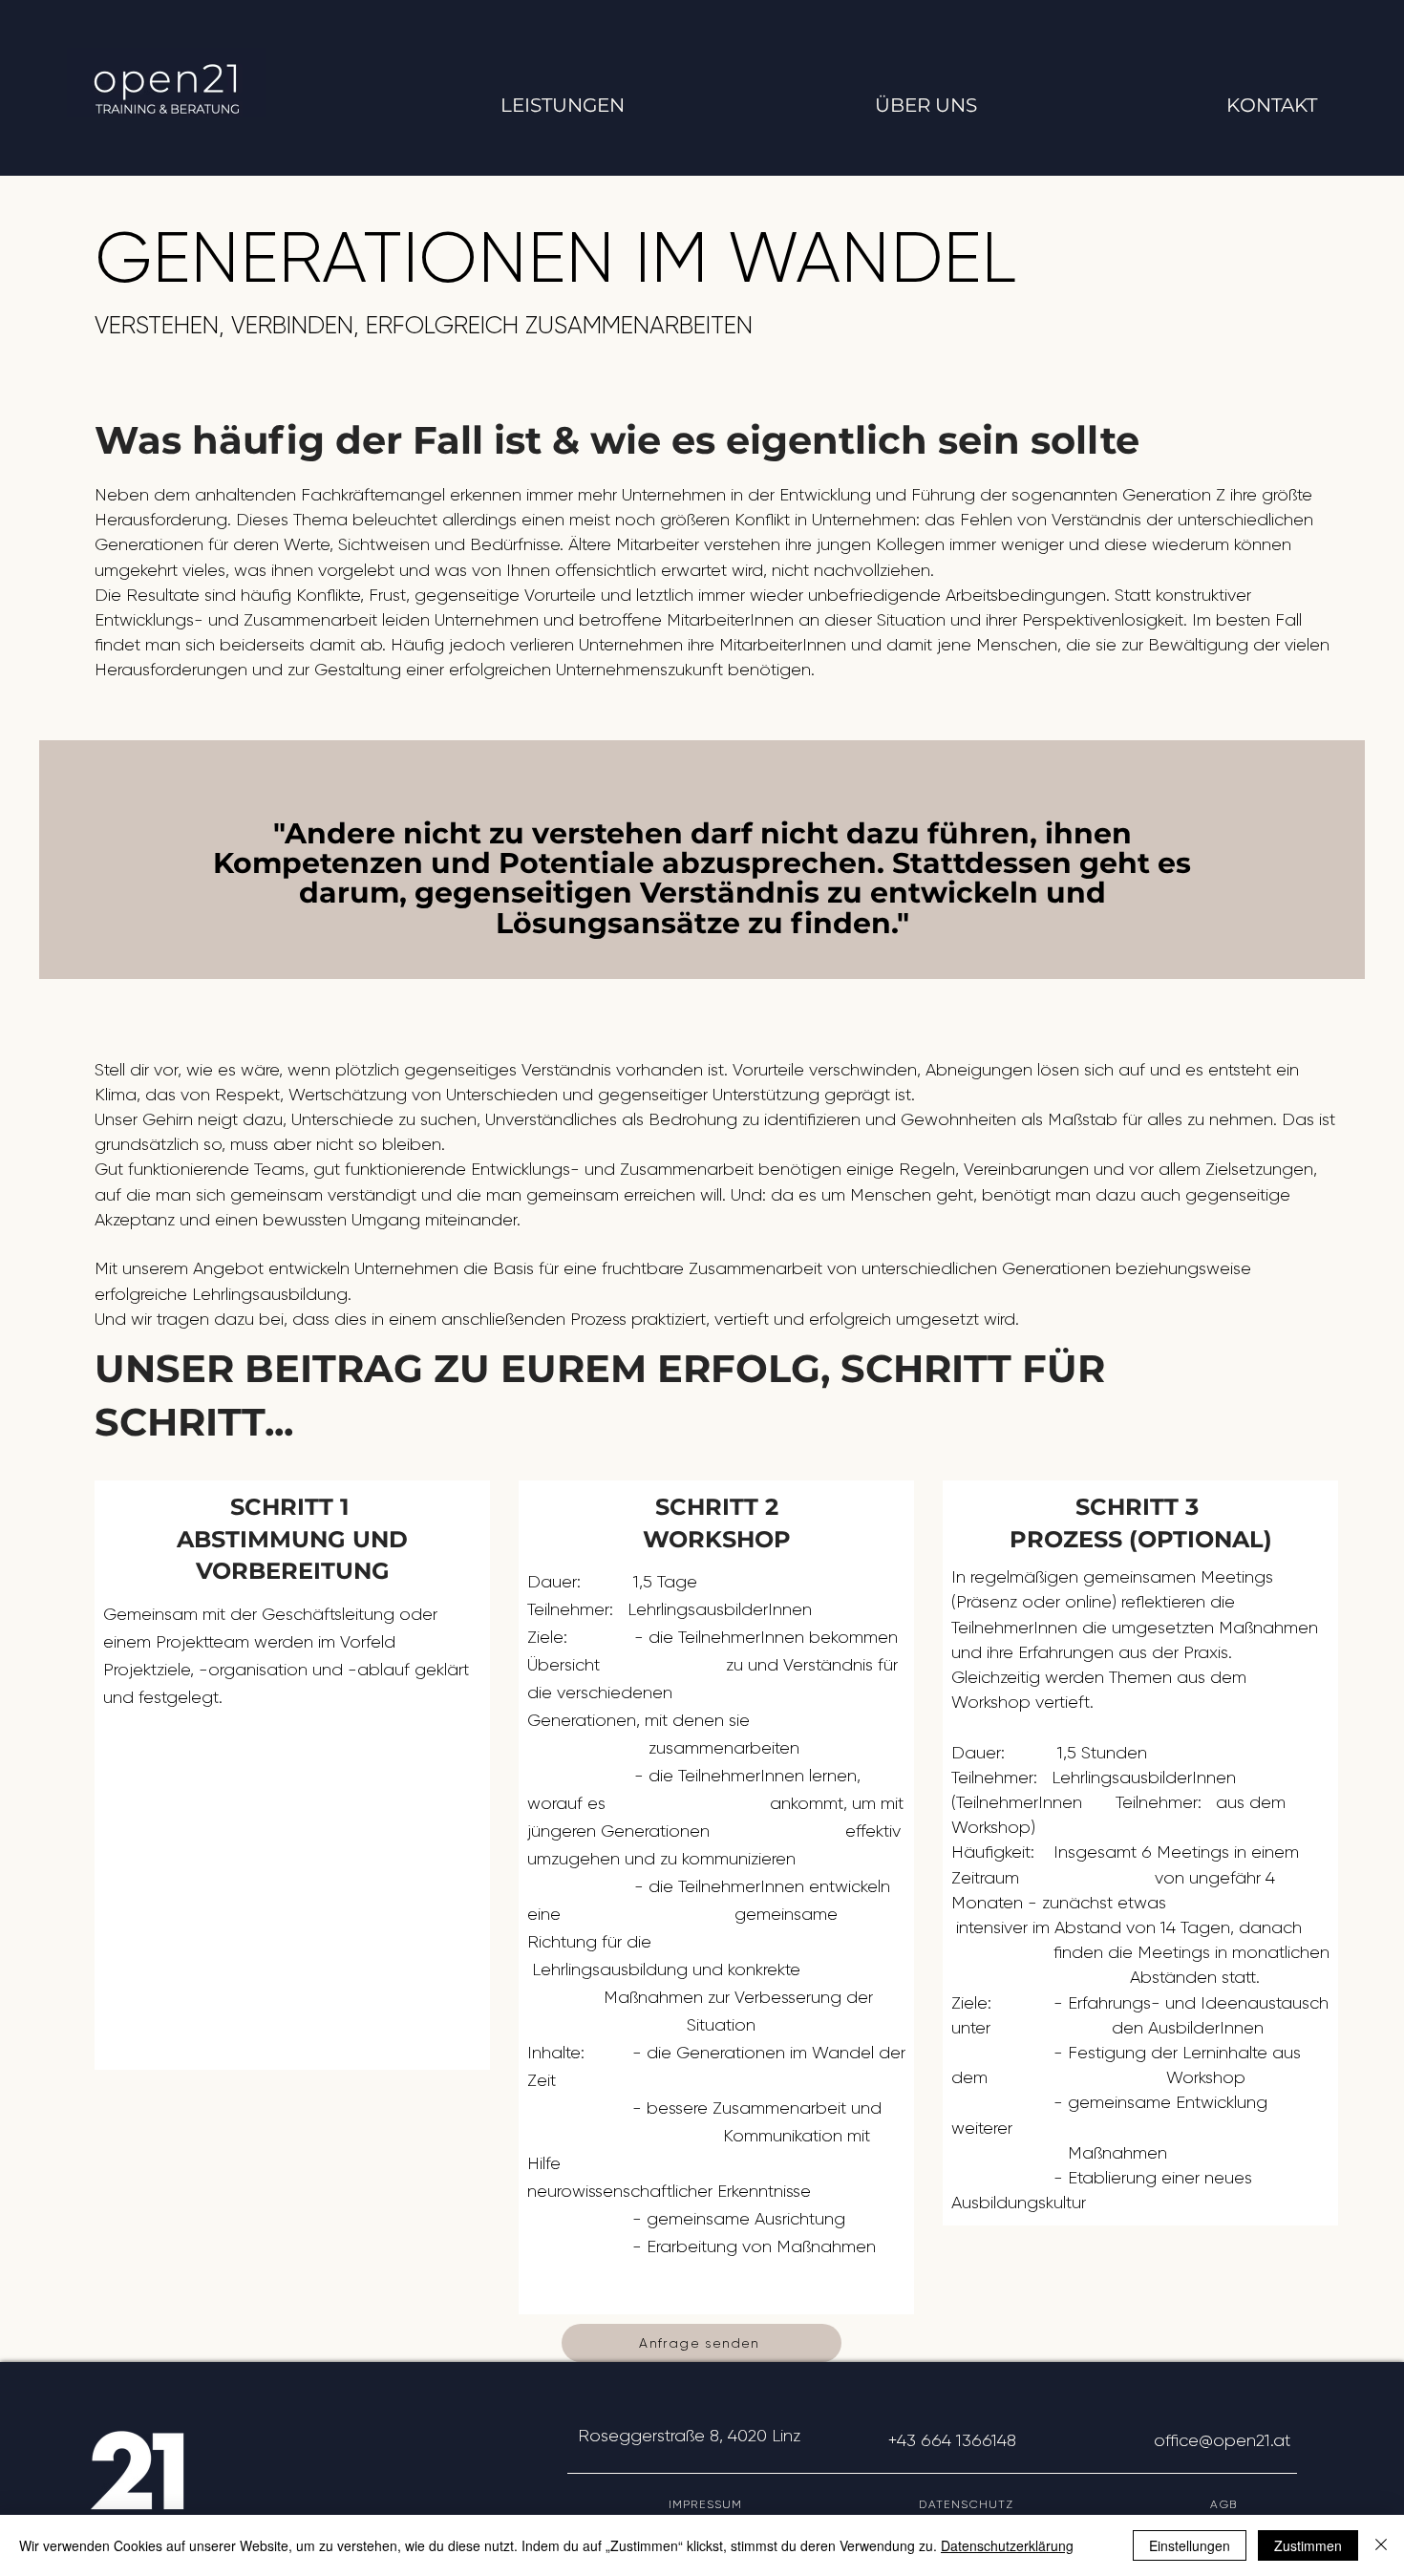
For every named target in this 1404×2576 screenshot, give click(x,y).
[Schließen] (1381, 2545)
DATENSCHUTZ (1064, 2504)
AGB (1254, 2504)
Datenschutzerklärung (1007, 2545)
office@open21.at (1222, 2440)
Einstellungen (1190, 2545)
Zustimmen (1308, 2545)
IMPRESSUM (794, 2504)
